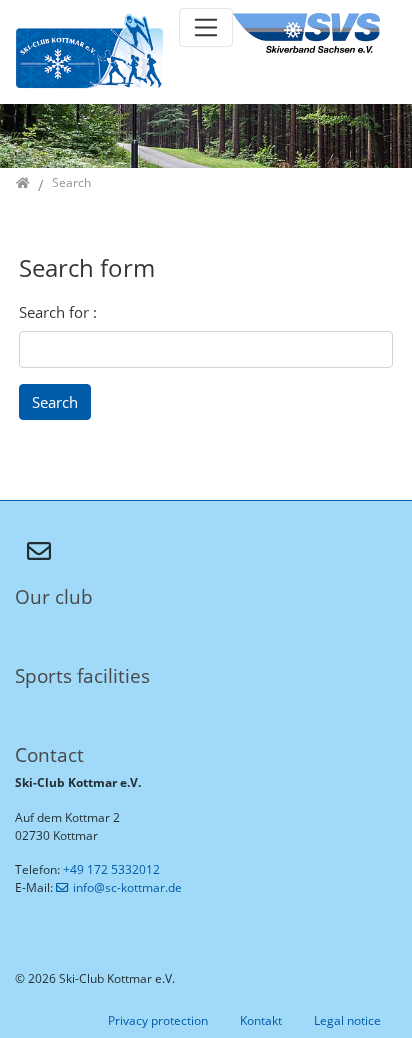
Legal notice (347, 1020)
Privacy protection (158, 1020)
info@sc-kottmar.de (127, 887)
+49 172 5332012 (111, 869)
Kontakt (261, 1020)
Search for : (58, 312)
